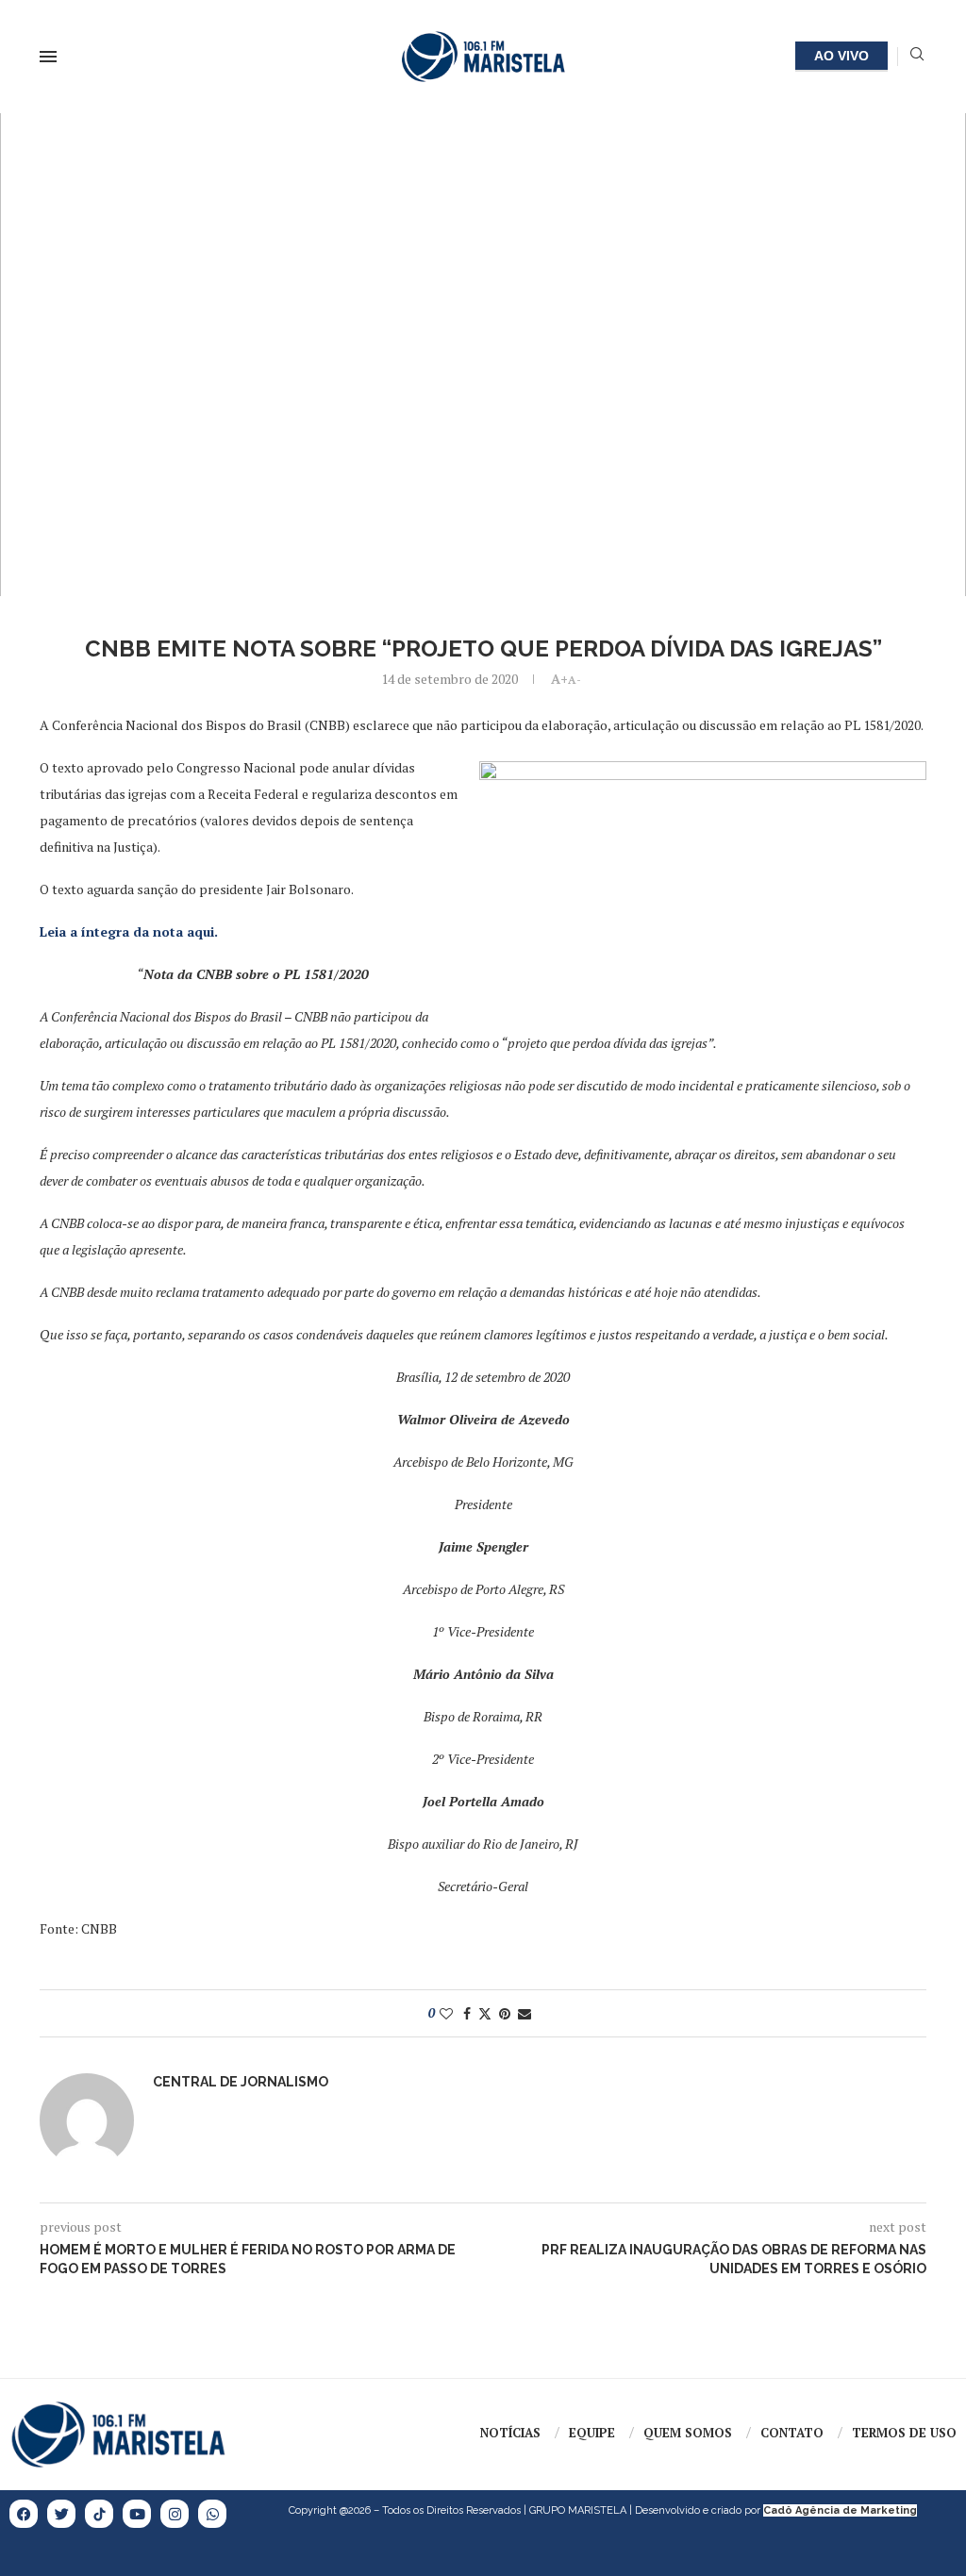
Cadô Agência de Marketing (840, 2510)
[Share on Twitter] (485, 2013)
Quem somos (688, 2433)
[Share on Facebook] (467, 2013)
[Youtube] (137, 2514)
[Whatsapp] (212, 2514)
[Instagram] (175, 2514)
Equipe (592, 2433)
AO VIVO (841, 56)
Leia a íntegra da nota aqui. (129, 931)
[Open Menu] (48, 57)
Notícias (510, 2433)
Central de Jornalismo (241, 2082)
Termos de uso (904, 2433)
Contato (792, 2433)
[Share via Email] (525, 2013)
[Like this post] (446, 2013)
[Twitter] (61, 2514)
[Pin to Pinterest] (505, 2013)
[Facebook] (24, 2514)
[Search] (917, 56)
